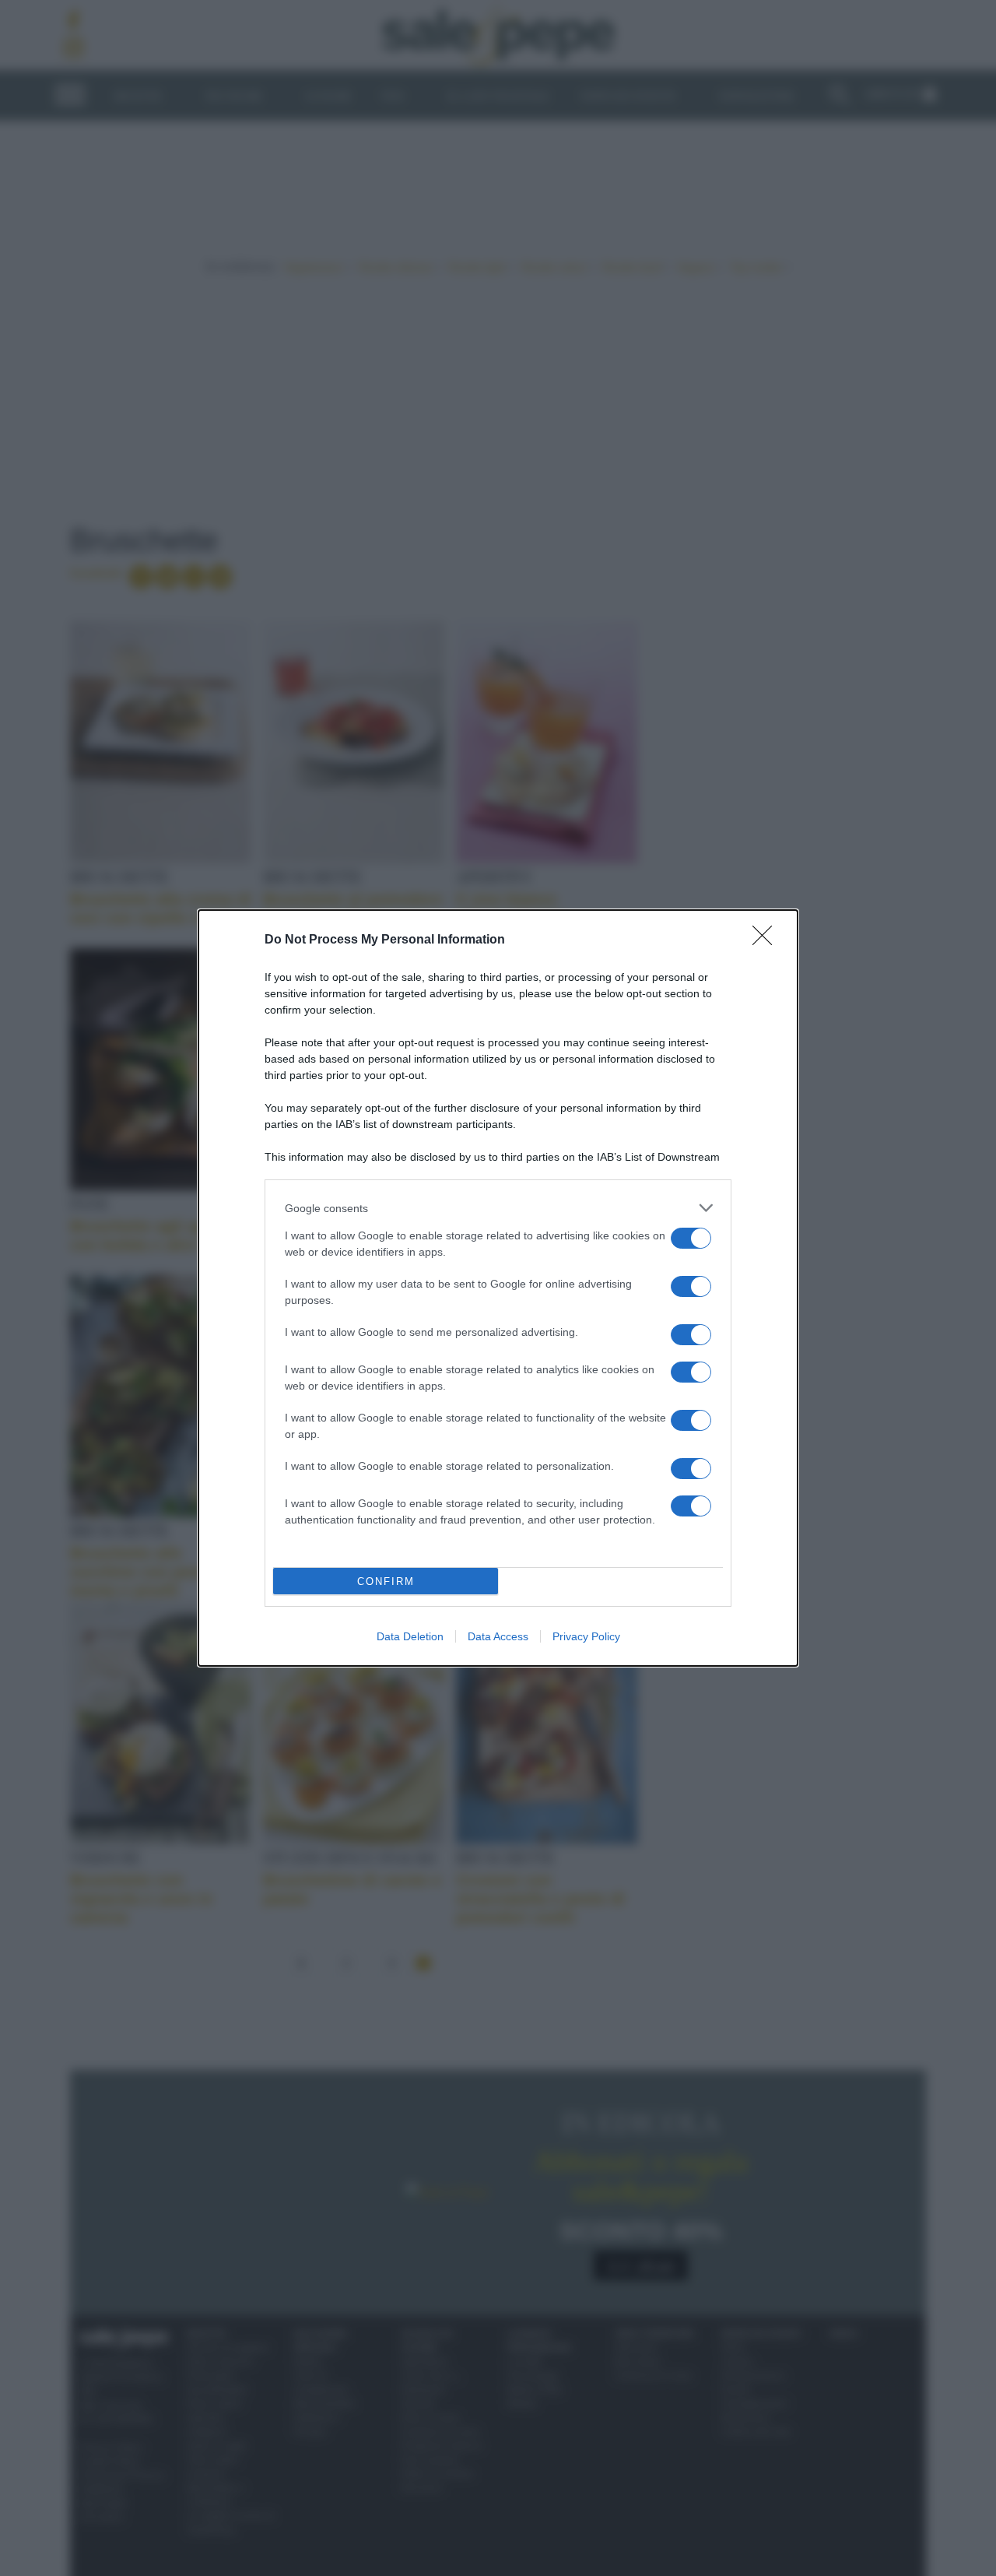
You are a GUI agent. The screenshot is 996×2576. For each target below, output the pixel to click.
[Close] (767, 940)
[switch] (691, 1238)
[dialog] (498, 1288)
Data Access (498, 1636)
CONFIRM (386, 1581)
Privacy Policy (586, 1636)
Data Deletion (410, 1636)
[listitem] (498, 1208)
